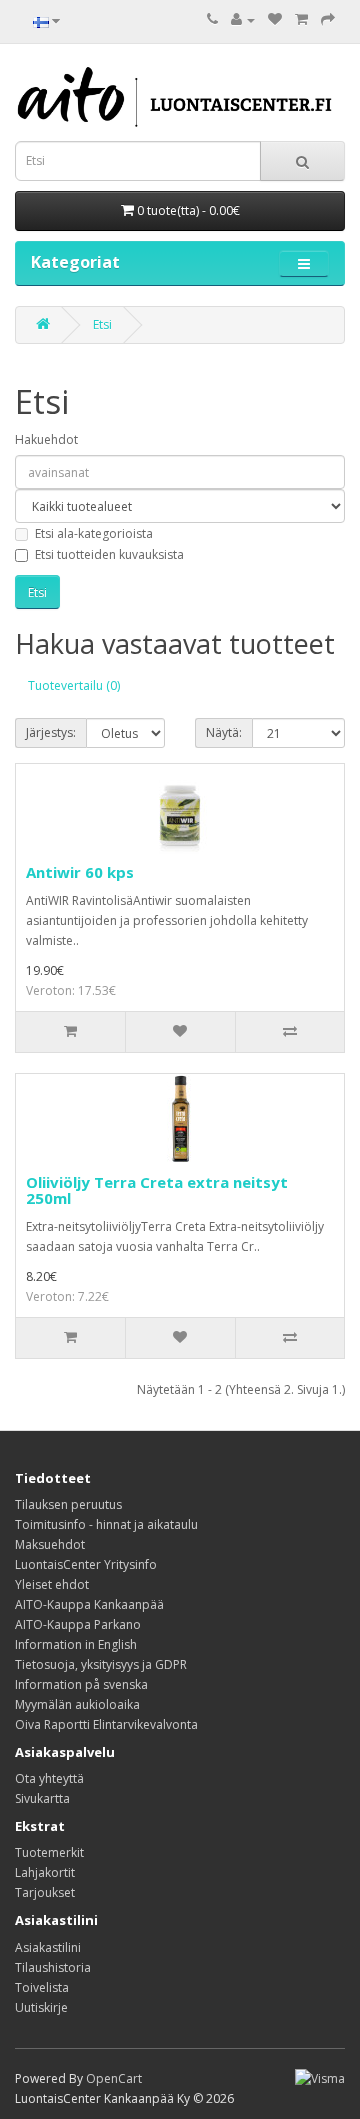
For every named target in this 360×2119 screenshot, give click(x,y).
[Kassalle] (328, 19)
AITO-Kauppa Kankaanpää (89, 1604)
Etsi (102, 324)
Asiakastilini (48, 1947)
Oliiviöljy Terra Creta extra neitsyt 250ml (157, 1190)
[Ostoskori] (301, 19)
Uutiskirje (41, 2007)
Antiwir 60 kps (80, 872)
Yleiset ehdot (52, 1584)
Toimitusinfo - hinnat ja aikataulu (106, 1524)
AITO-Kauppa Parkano (78, 1624)
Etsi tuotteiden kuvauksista (109, 554)
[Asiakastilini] (243, 19)
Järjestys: (51, 732)
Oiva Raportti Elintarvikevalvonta (106, 1724)
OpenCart (114, 2078)
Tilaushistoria (53, 1967)
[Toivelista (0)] (275, 19)
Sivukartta (42, 1798)
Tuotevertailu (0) (74, 685)
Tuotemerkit (49, 1852)
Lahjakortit (45, 1872)
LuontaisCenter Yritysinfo (86, 1564)
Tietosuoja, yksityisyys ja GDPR (101, 1664)
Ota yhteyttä (49, 1778)
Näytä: (224, 732)
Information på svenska (81, 1684)
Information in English (76, 1644)
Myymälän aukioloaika (77, 1704)
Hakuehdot (46, 439)
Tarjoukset (45, 1892)
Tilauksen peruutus (68, 1504)
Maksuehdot (50, 1544)
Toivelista (42, 1987)
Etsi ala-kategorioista (94, 533)
